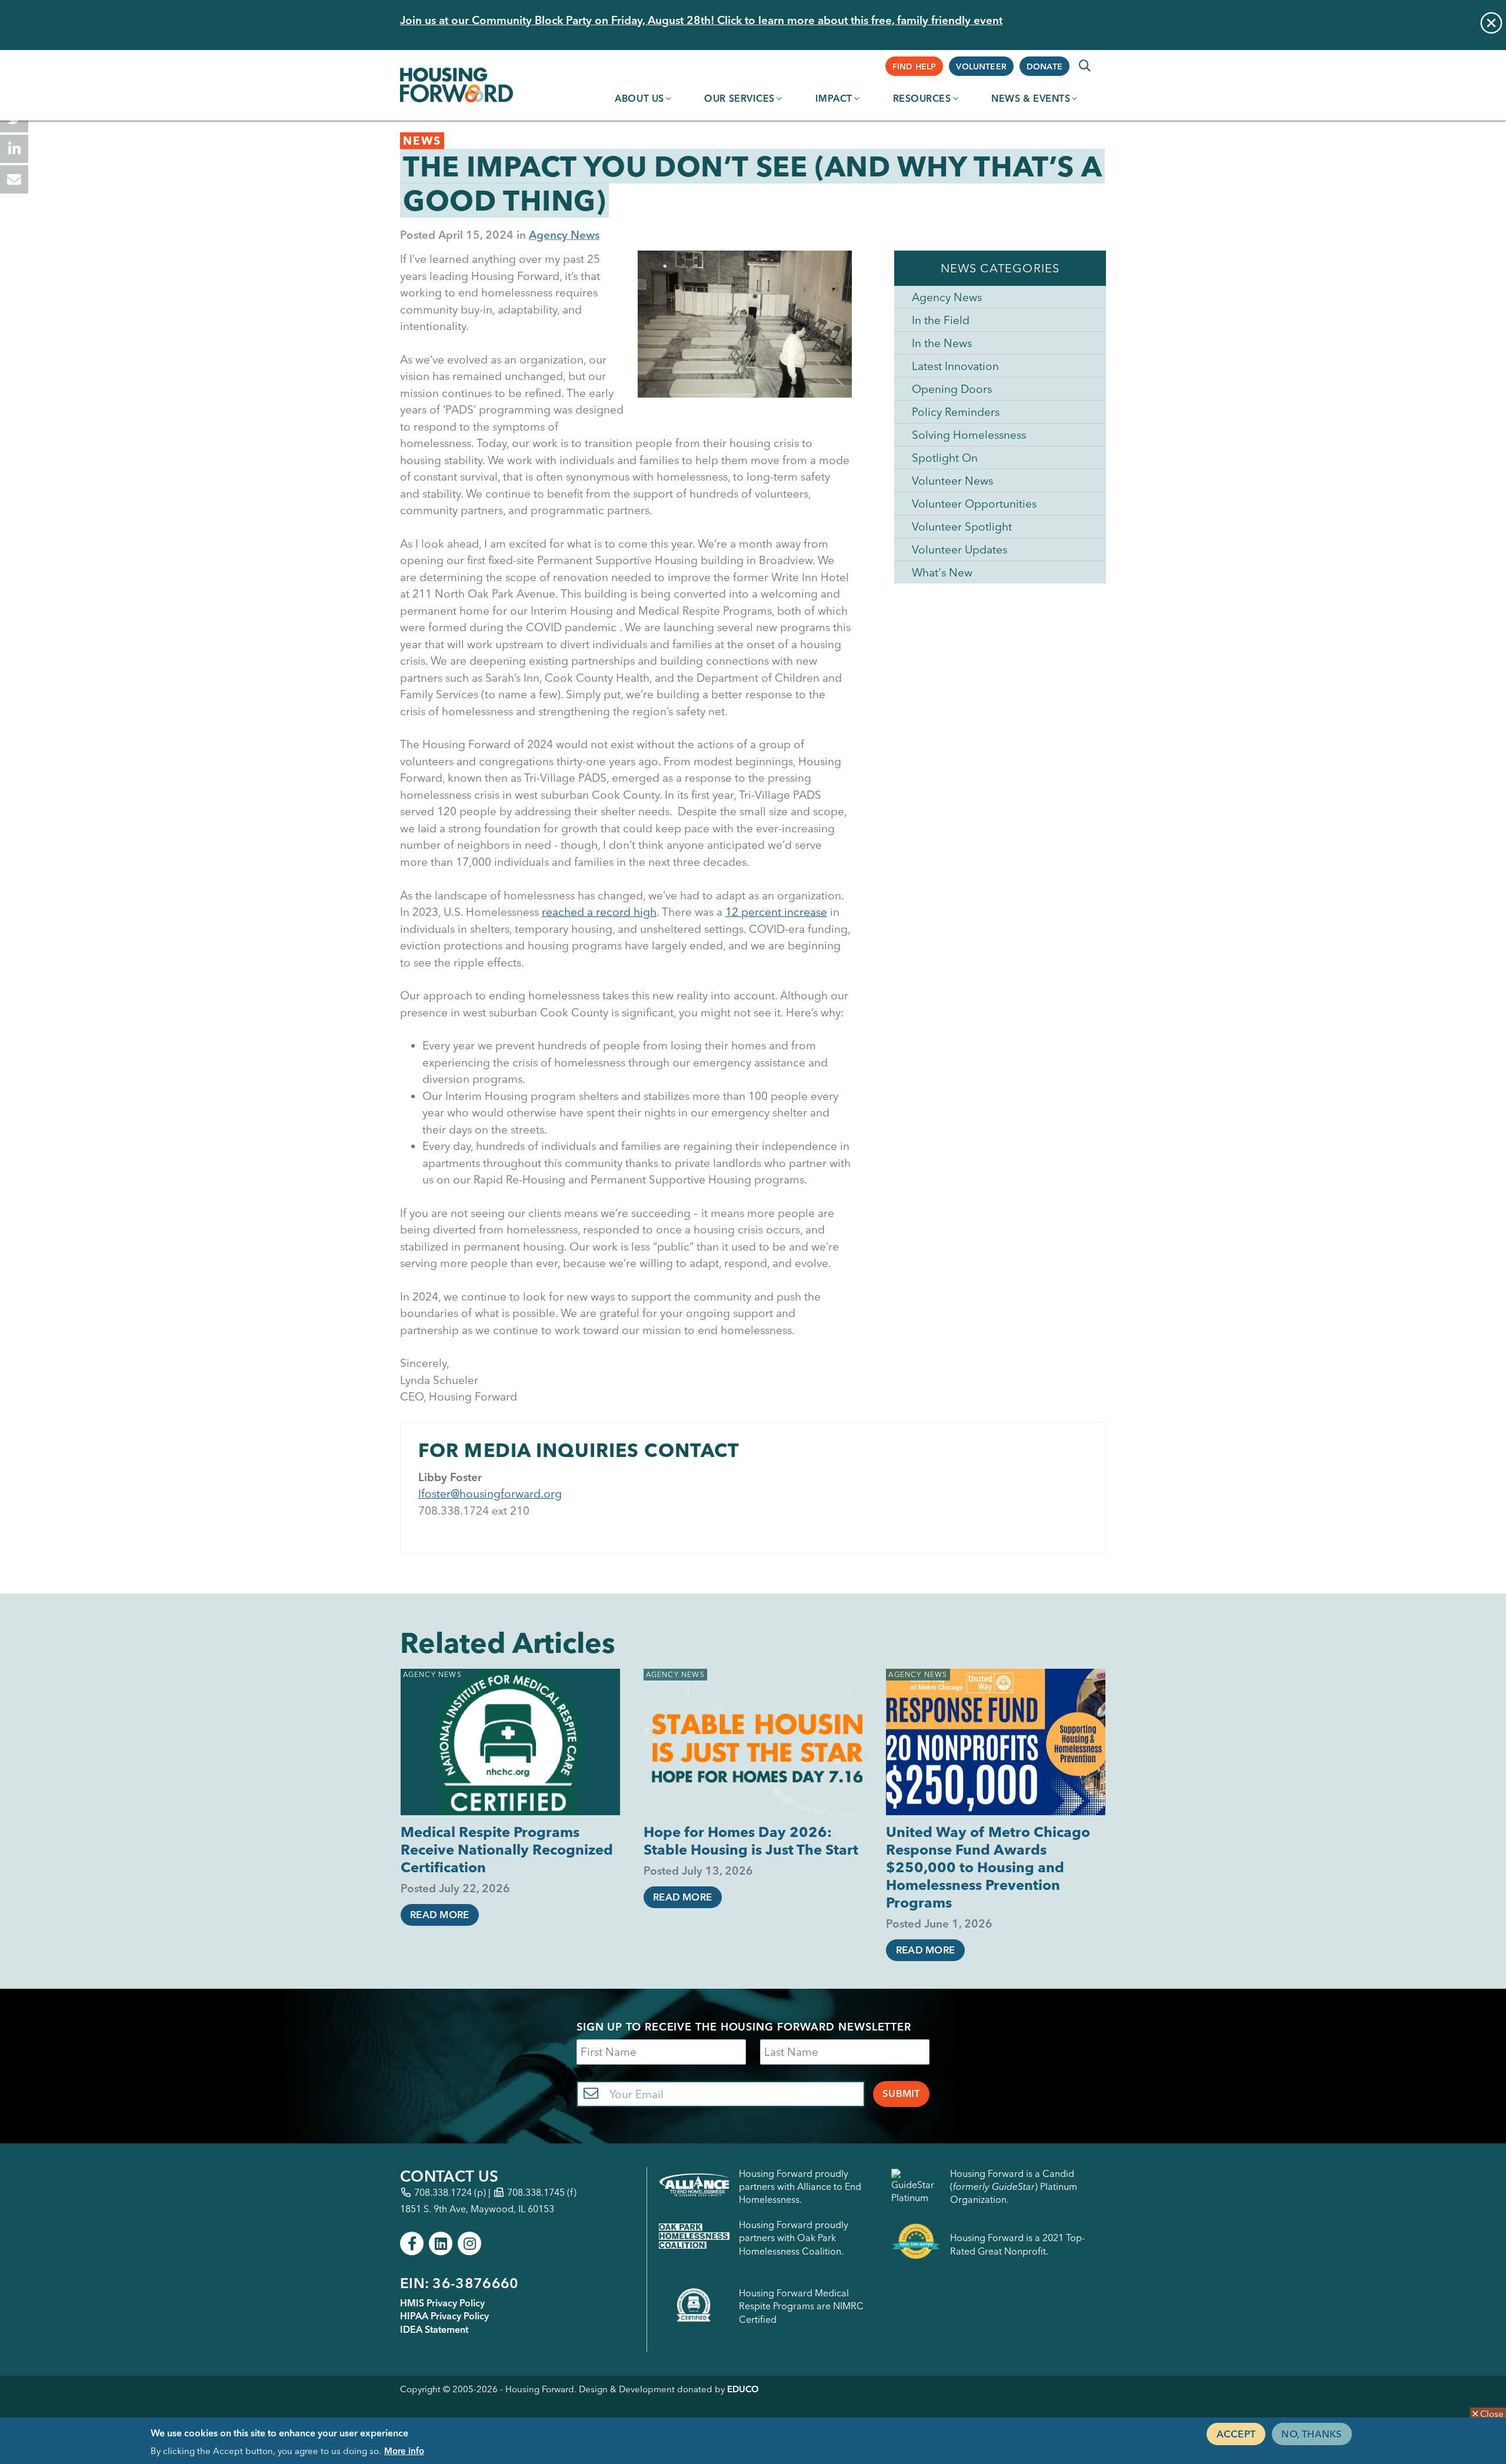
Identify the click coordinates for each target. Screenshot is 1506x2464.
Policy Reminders (956, 412)
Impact (834, 98)
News (422, 141)
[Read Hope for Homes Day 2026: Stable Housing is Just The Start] (753, 1742)
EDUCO (743, 2389)
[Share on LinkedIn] (14, 149)
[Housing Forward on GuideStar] (916, 2187)
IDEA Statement (434, 2329)
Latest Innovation (955, 366)
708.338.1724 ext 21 (471, 1511)
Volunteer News (952, 481)
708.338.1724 (443, 2192)
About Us (639, 98)
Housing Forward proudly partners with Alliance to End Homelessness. (800, 2187)
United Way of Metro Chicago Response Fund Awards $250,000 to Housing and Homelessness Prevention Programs (988, 1867)
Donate (1044, 66)
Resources (922, 98)
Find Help (914, 66)
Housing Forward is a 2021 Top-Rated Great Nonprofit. (1017, 2244)
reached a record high (599, 912)
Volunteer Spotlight (962, 526)
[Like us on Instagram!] (469, 2243)
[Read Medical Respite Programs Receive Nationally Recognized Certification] (510, 1742)
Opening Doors (952, 389)
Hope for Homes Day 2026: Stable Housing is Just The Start (751, 1841)
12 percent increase (776, 912)
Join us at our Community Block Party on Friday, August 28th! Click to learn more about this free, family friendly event (701, 20)
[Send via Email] (14, 179)
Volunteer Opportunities (974, 504)
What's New (942, 572)
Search (1085, 66)
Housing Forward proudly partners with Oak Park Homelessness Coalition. (794, 2238)
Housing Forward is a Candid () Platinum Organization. (1014, 2187)
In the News (942, 343)
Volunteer (981, 66)
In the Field (941, 320)
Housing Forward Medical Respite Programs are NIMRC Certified (801, 2306)
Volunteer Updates (959, 549)
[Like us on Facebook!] (412, 2243)
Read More (439, 1915)
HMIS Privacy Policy (442, 2303)
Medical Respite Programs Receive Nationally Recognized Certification (507, 1850)
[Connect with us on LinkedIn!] (441, 2243)
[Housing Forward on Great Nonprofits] (916, 2244)
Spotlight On (945, 458)
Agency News (564, 235)
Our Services (739, 98)
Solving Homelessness (969, 435)
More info (404, 2451)
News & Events (1031, 98)
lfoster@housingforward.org (490, 1493)
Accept (1236, 2433)
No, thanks (1312, 2433)
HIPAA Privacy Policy (444, 2316)
